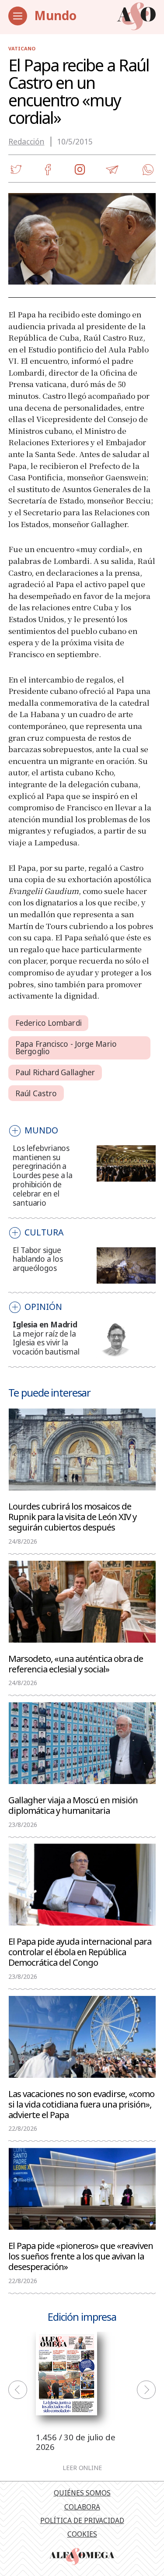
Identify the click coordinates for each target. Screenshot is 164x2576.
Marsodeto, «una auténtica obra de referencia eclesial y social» (76, 1663)
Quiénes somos (82, 2493)
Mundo (55, 15)
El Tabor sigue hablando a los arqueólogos (38, 1259)
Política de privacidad (82, 2520)
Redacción (26, 142)
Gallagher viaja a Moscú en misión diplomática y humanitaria (73, 1805)
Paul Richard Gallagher (55, 1072)
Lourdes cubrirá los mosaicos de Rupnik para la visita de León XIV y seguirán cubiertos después (72, 1516)
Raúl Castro (36, 1093)
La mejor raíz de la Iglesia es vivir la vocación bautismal (46, 1343)
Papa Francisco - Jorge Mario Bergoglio (66, 1048)
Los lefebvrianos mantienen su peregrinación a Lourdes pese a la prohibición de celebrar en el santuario (43, 1175)
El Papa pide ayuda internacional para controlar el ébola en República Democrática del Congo (80, 1951)
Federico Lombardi (49, 1023)
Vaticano (22, 48)
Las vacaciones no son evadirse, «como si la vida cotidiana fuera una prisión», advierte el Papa (81, 2104)
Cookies (82, 2534)
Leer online (82, 2468)
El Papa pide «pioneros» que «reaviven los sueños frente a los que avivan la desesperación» (81, 2256)
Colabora (82, 2507)
